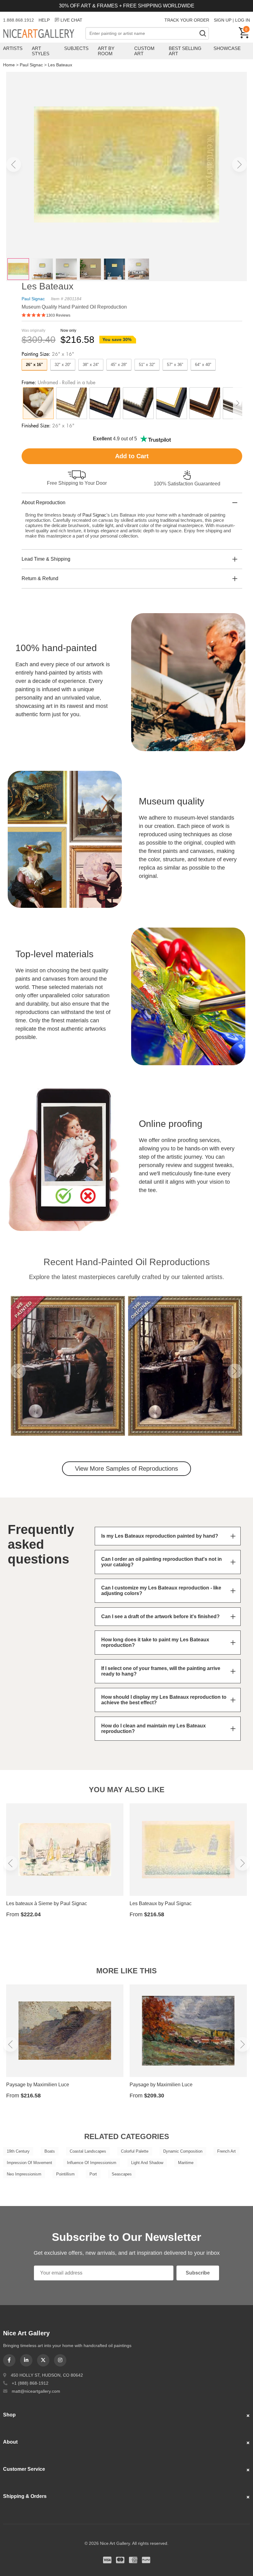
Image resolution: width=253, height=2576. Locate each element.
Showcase (227, 48)
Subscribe (198, 2273)
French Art (226, 2151)
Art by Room (106, 51)
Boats (50, 2151)
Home (9, 65)
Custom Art (144, 51)
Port (93, 2174)
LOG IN (243, 20)
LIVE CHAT (71, 20)
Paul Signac (31, 65)
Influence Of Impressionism (92, 2163)
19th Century (18, 2151)
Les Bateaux (60, 65)
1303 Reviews (58, 315)
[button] (14, 164)
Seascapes (122, 2174)
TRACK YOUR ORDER (187, 20)
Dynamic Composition (183, 2151)
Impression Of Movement (29, 2163)
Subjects (76, 48)
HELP (44, 20)
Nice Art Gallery (44, 34)
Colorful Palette (135, 2151)
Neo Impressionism (24, 2174)
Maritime (186, 2163)
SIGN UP (223, 20)
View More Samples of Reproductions (126, 1469)
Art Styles (41, 51)
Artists (13, 48)
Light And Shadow (147, 2163)
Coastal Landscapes (88, 2151)
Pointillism (65, 2174)
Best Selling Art (185, 51)
